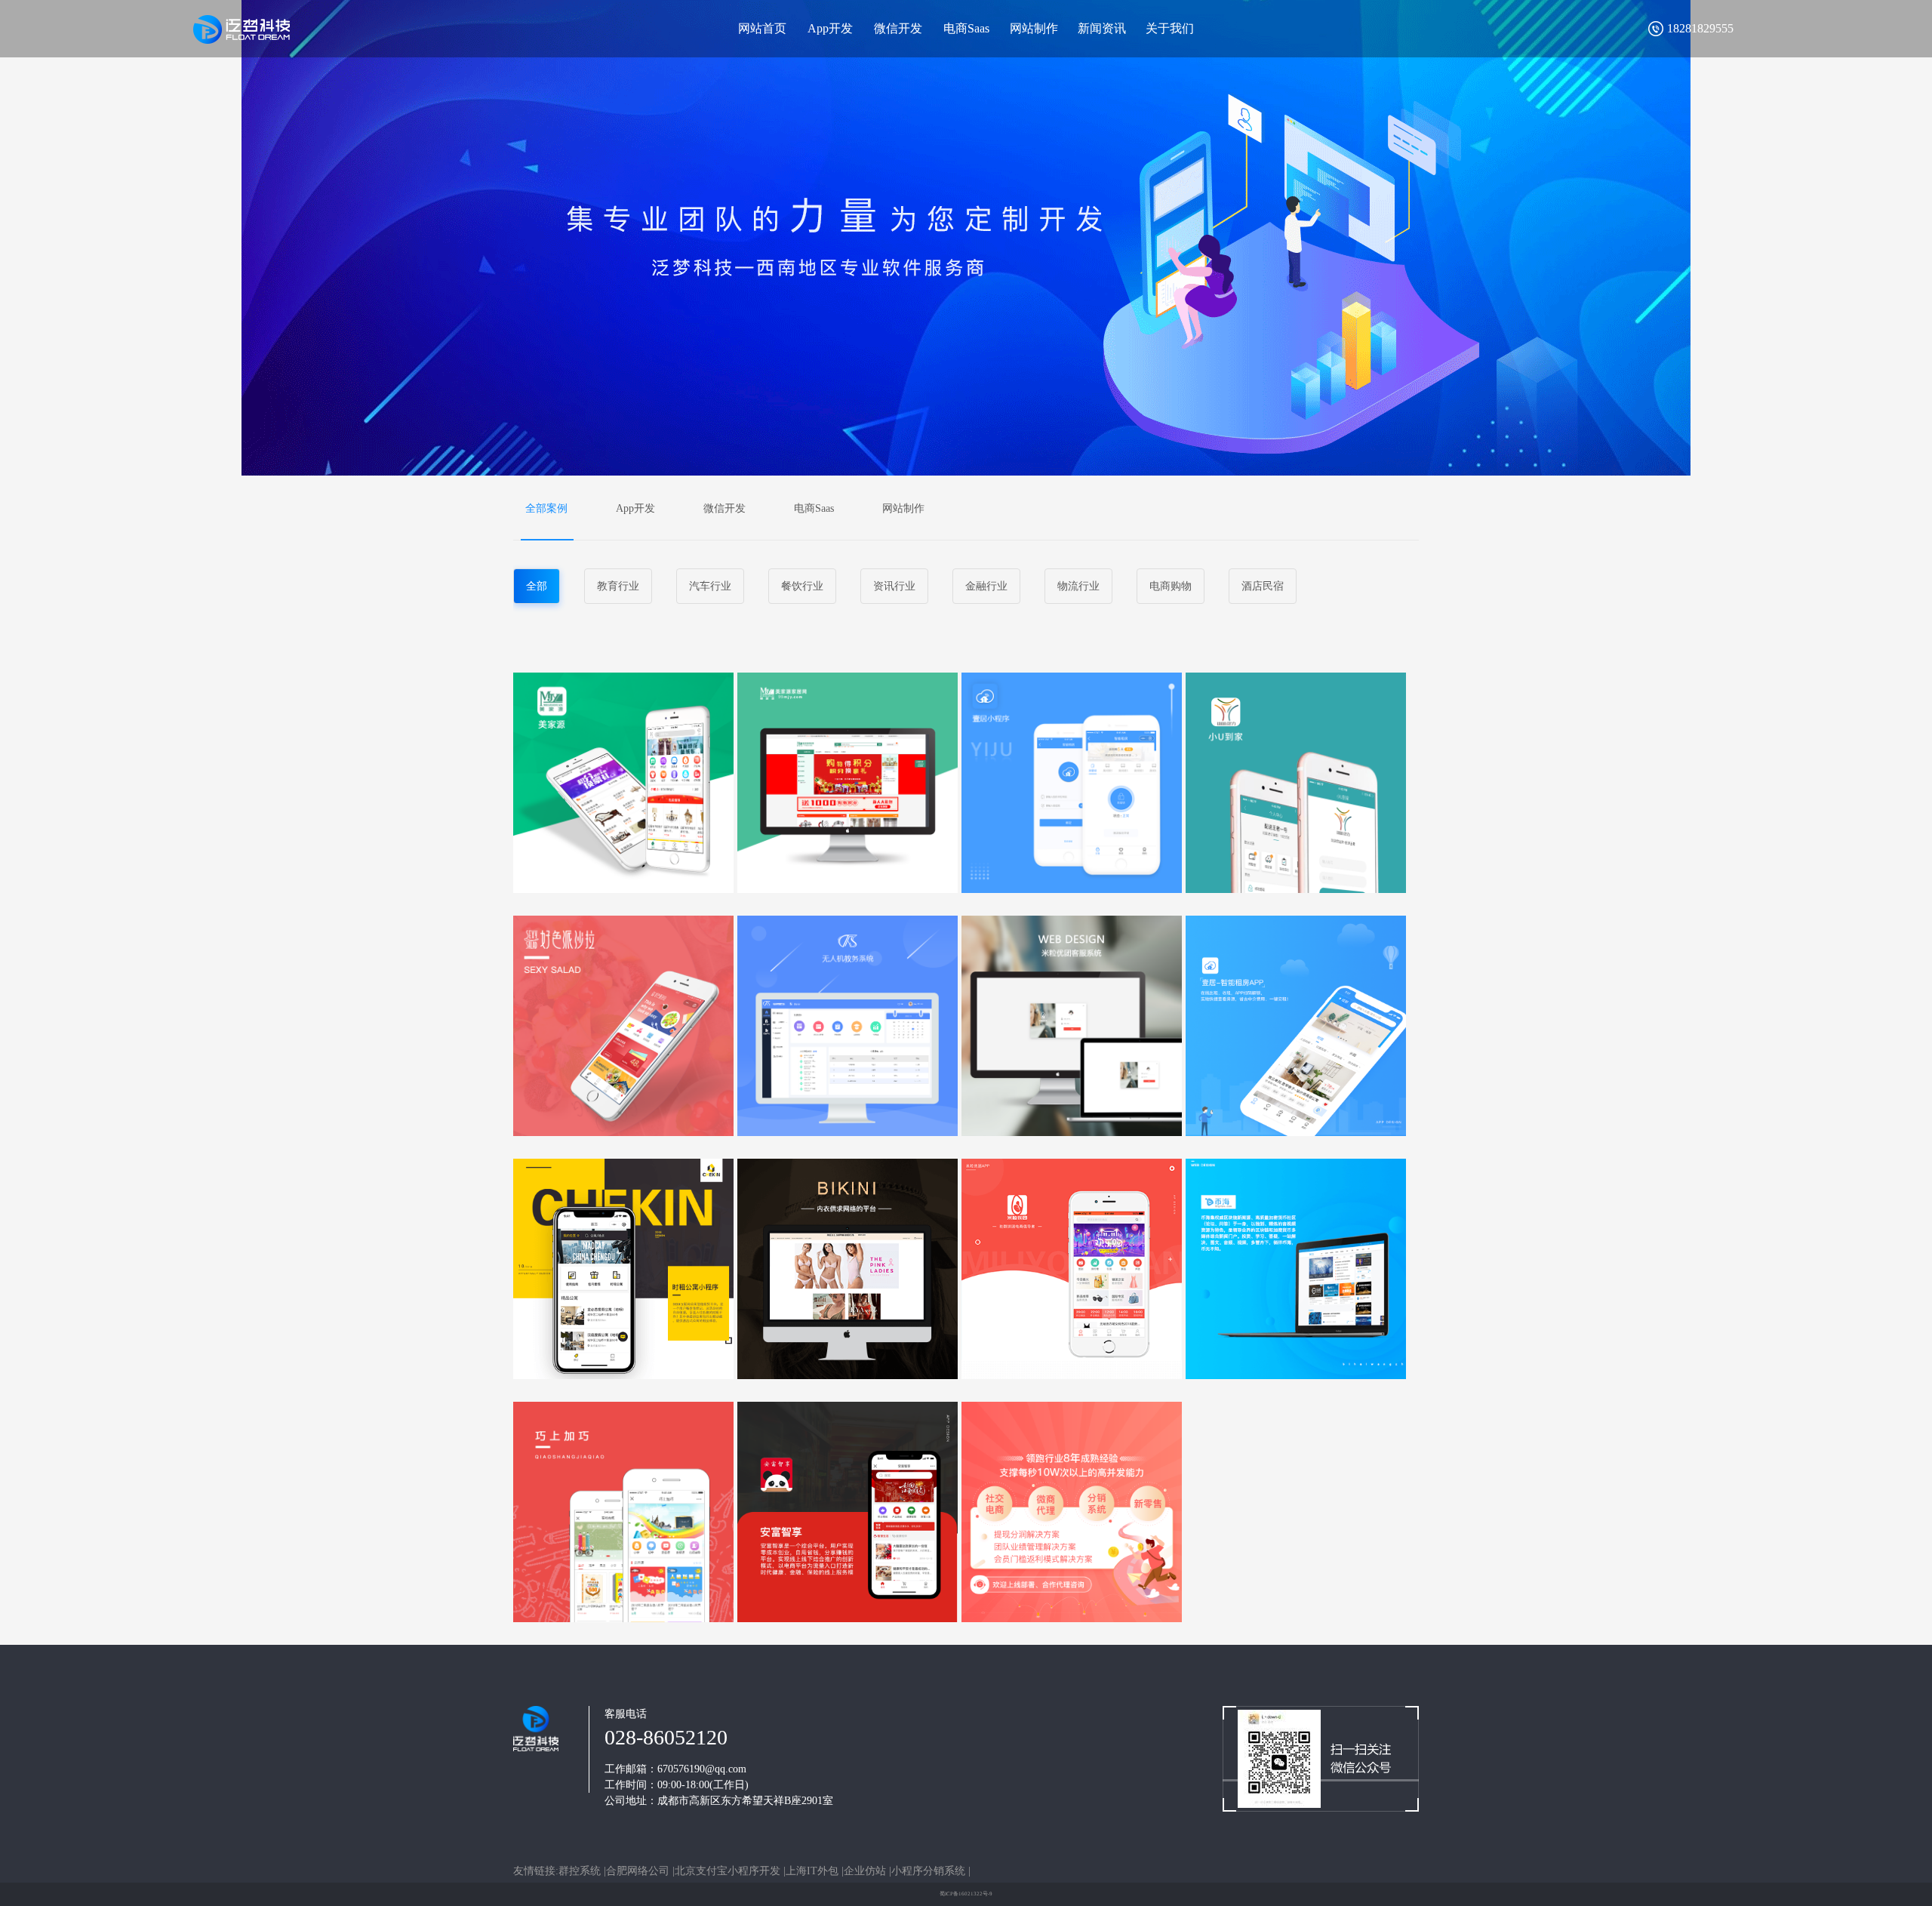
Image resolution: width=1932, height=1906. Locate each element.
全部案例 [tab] (546, 508)
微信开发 (898, 28)
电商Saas (966, 28)
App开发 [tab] (635, 508)
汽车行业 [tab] (710, 586)
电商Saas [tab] (814, 508)
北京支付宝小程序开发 (728, 1871)
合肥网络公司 (638, 1871)
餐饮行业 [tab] (802, 586)
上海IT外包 (812, 1871)
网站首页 (762, 28)
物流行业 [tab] (1078, 586)
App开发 (830, 28)
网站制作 (1034, 28)
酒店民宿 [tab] (1263, 586)
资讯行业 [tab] (894, 586)
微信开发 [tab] (724, 508)
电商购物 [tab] (1171, 586)
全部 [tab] (537, 586)
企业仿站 (865, 1871)
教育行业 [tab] (618, 586)
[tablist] (966, 508)
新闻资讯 (1102, 28)
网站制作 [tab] (903, 508)
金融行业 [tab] (986, 586)
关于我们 (1170, 28)
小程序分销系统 (928, 1871)
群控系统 (580, 1871)
